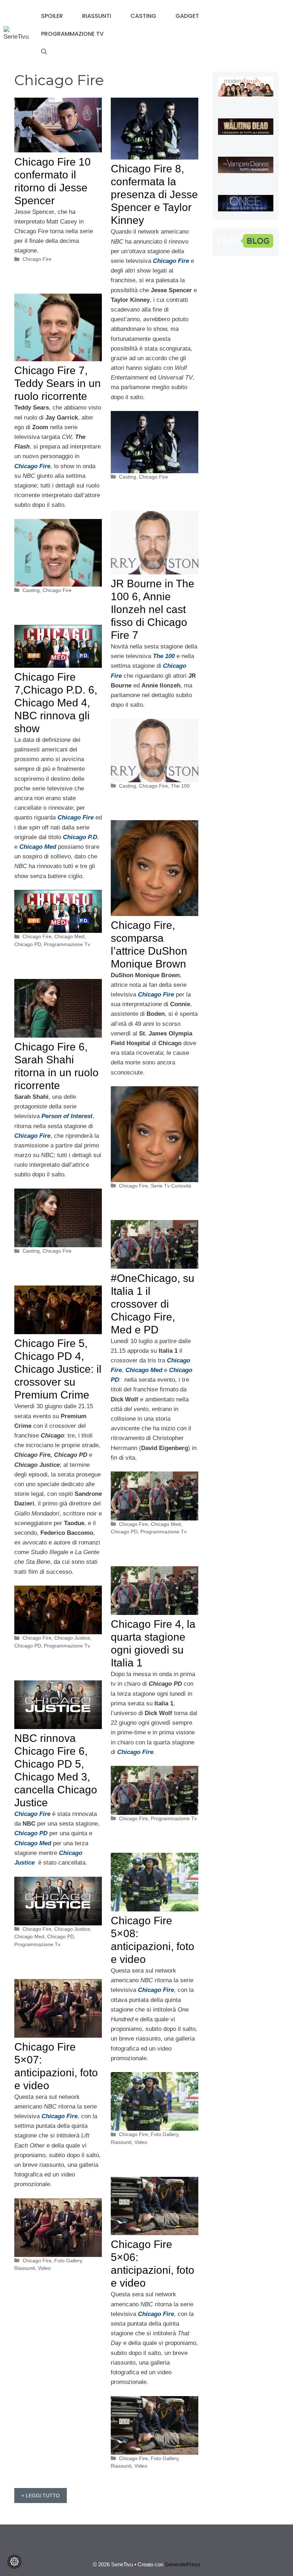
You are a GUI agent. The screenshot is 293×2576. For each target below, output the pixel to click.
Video (141, 2142)
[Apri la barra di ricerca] (44, 52)
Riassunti (97, 16)
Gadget (187, 16)
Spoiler (52, 16)
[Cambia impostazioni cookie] (14, 2562)
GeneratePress (183, 2564)
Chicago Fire (37, 259)
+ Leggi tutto (41, 2496)
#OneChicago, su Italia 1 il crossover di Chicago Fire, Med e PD (153, 1304)
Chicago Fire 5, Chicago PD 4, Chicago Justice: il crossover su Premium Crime (58, 1369)
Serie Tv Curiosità (171, 1186)
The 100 (180, 786)
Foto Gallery (165, 2134)
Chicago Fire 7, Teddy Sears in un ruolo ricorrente (58, 383)
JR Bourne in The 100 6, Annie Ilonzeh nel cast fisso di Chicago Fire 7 (153, 609)
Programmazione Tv (72, 34)
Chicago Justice (72, 1638)
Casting (143, 16)
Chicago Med (69, 936)
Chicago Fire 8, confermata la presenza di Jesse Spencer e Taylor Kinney (154, 194)
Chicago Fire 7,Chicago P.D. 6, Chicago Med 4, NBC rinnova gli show (56, 703)
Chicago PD (28, 944)
